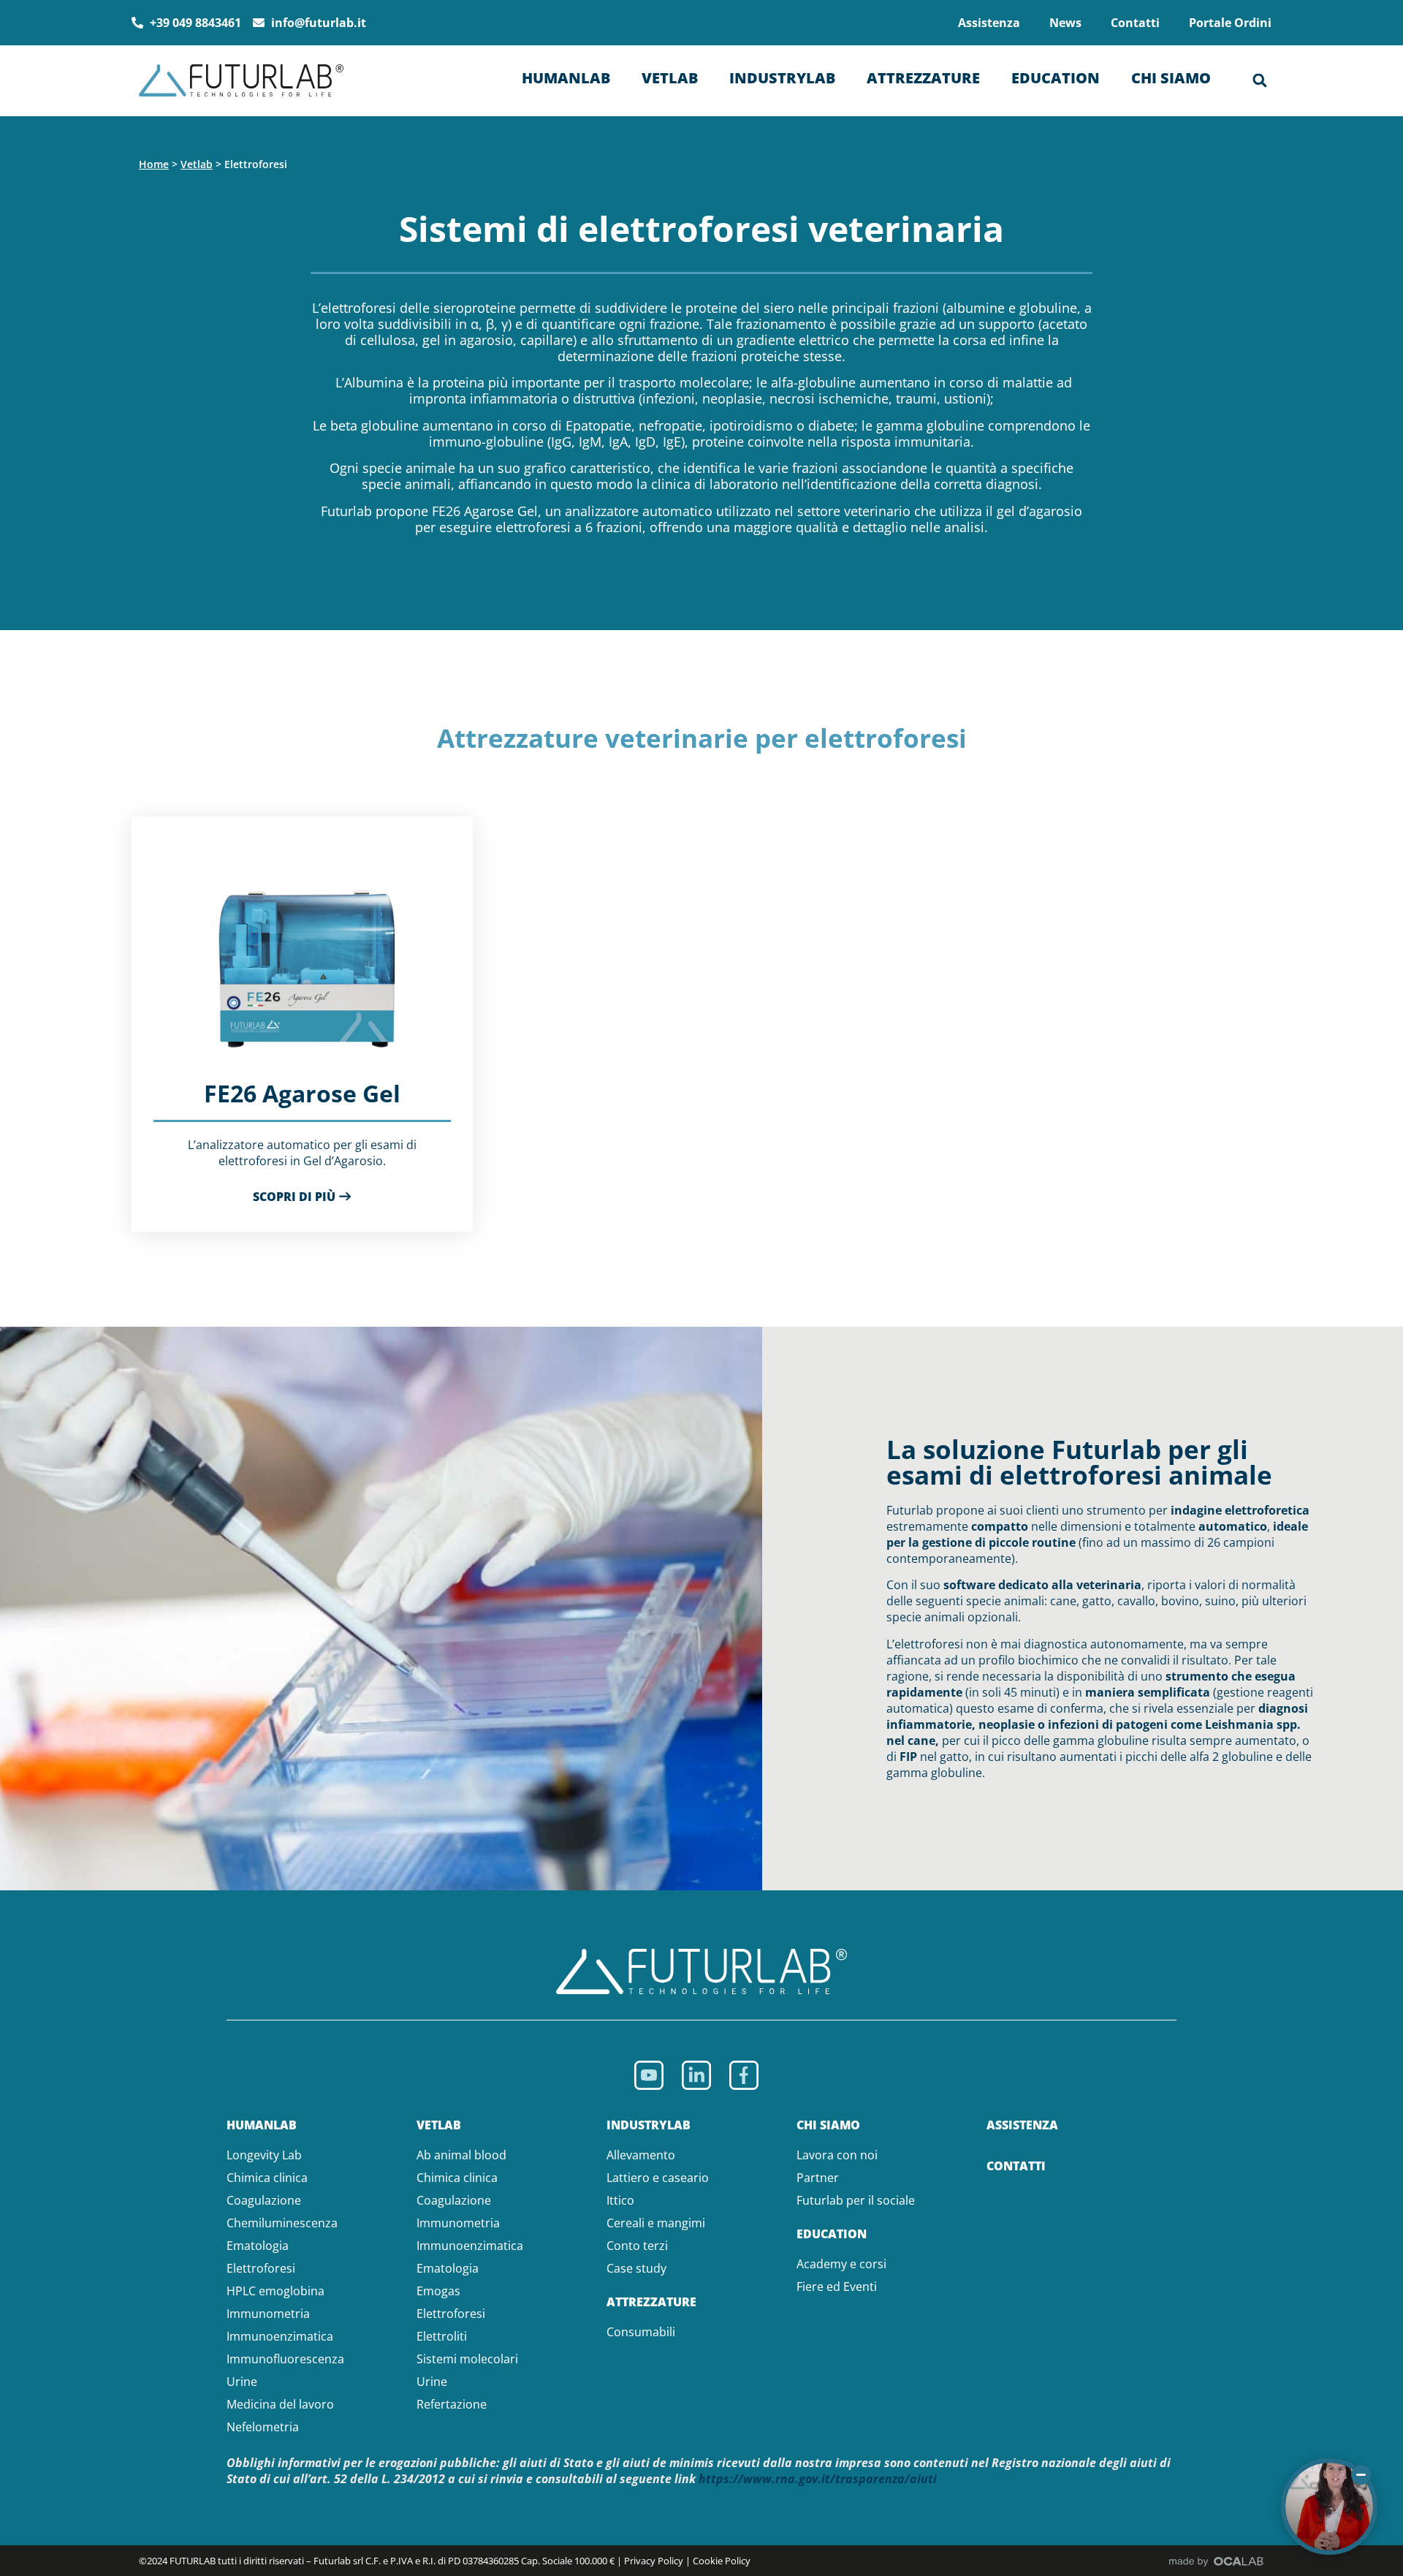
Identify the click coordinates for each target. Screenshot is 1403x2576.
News (1065, 23)
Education (1056, 78)
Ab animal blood (461, 2155)
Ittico (620, 2200)
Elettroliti (442, 2336)
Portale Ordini (1230, 23)
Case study (636, 2268)
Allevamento (641, 2155)
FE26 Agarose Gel (302, 1093)
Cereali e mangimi (656, 2223)
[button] (1260, 80)
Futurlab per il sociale (856, 2200)
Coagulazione (264, 2200)
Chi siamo (1171, 78)
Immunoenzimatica (280, 2336)
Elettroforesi (261, 2268)
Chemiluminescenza (282, 2223)
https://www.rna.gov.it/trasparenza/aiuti (818, 2479)
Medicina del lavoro (280, 2404)
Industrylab (782, 78)
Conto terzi (637, 2246)
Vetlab (670, 78)
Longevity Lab (264, 2155)
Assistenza (989, 23)
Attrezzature (923, 78)
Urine (242, 2382)
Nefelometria (263, 2427)
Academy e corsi (841, 2264)
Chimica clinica (267, 2178)
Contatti (1135, 23)
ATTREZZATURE (651, 2302)
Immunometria (268, 2314)
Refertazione (452, 2404)
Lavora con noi (837, 2155)
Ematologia (258, 2246)
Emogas (438, 2291)
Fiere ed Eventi (837, 2287)
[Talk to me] (1329, 2507)
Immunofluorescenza (285, 2359)
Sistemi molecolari (467, 2359)
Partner (818, 2178)
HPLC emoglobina (275, 2291)
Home (154, 164)
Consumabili (641, 2332)
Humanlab (566, 78)
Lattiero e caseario (658, 2178)
